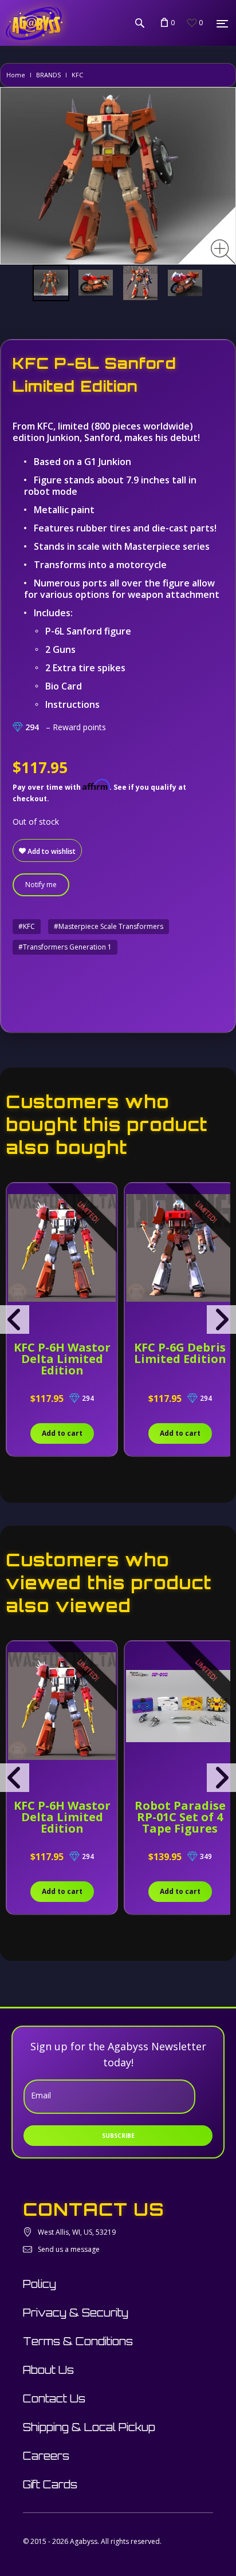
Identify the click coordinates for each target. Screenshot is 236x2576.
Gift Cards (50, 2484)
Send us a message (69, 2249)
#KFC (27, 926)
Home (16, 75)
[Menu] (222, 23)
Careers (46, 2456)
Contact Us (54, 2398)
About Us (48, 2370)
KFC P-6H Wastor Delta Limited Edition (62, 1359)
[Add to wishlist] (17, 1198)
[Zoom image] (223, 252)
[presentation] (15, 1319)
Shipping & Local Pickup (89, 2427)
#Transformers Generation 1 (65, 947)
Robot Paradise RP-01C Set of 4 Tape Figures (180, 1817)
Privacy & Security (76, 2313)
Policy (40, 2284)
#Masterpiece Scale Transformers (109, 926)
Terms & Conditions (78, 2341)
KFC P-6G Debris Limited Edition (180, 1353)
